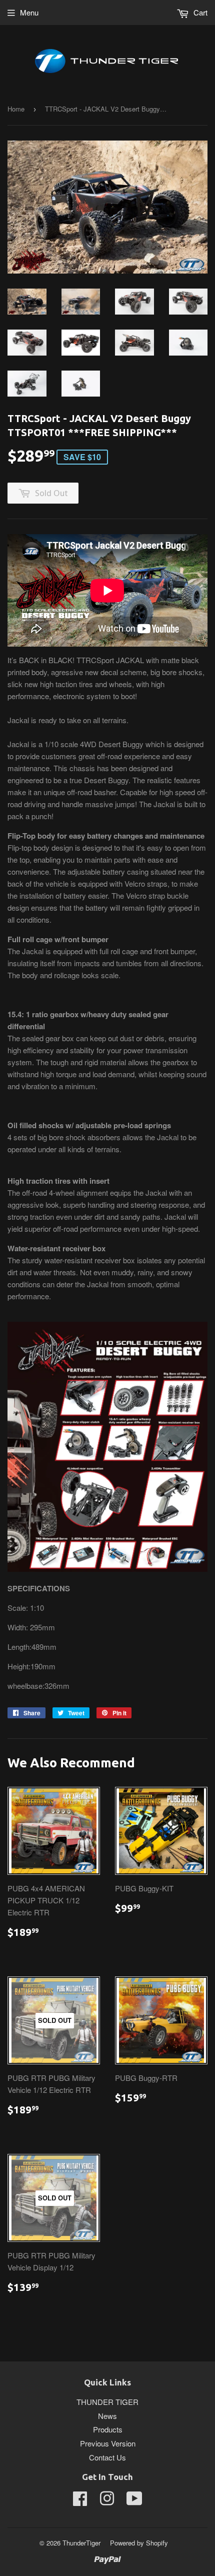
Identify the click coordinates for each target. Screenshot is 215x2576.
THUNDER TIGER (107, 2402)
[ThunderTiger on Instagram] (107, 2501)
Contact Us (107, 2457)
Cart (199, 12)
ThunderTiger (81, 2543)
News (107, 2416)
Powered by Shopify (139, 2543)
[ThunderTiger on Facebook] (80, 2501)
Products (108, 2429)
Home (16, 109)
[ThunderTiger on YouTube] (134, 2501)
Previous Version (108, 2443)
